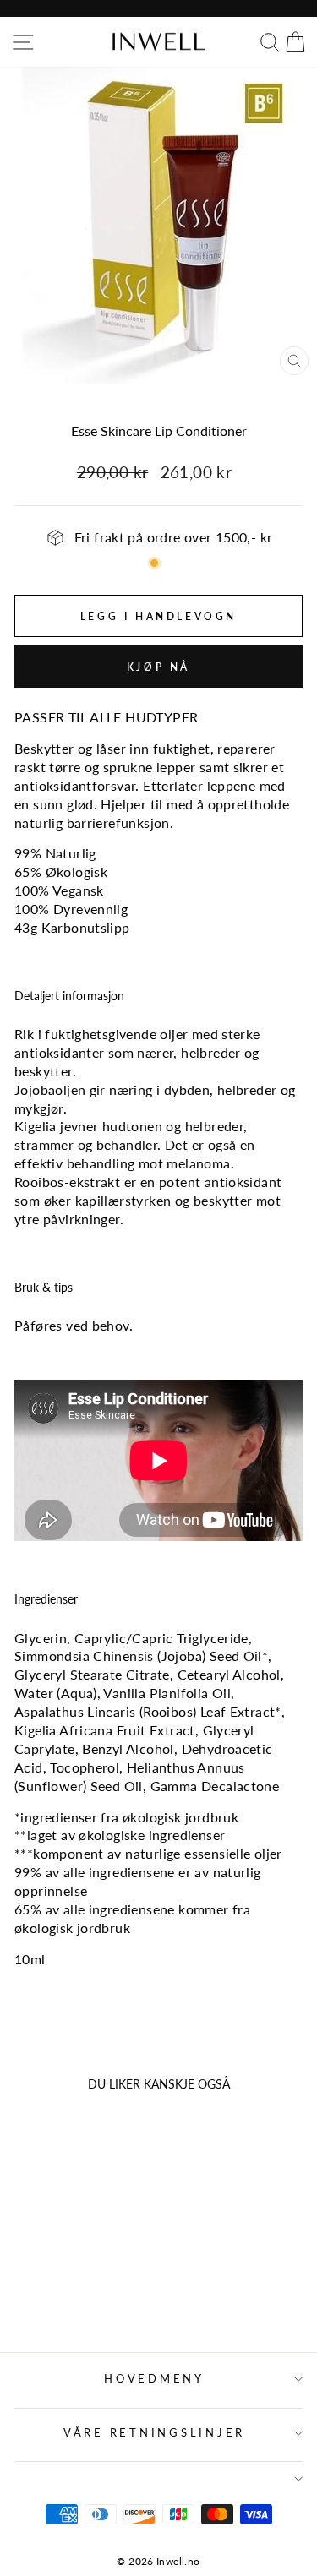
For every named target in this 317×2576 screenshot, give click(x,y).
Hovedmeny (154, 2379)
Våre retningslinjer (154, 2433)
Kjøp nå (158, 667)
